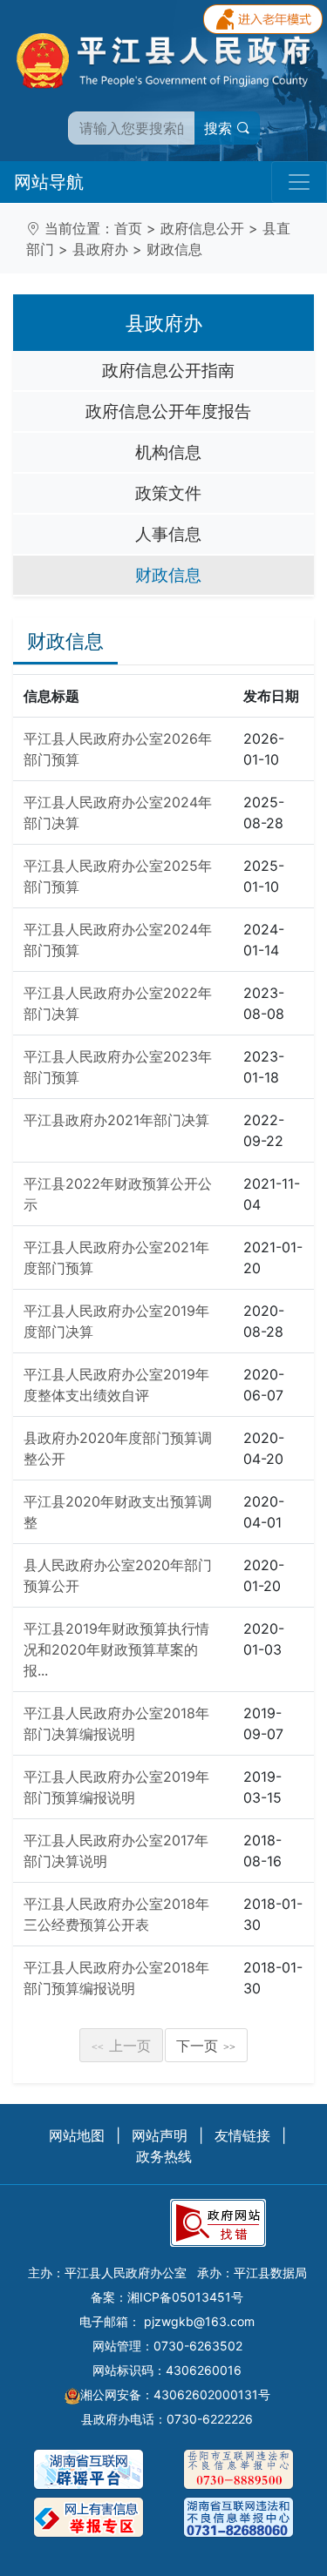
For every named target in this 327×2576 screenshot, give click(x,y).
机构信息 (168, 452)
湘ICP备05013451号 (185, 2297)
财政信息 (174, 249)
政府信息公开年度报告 (168, 411)
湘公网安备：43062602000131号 (175, 2394)
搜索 (220, 128)
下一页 (206, 2046)
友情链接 (242, 2135)
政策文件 (168, 493)
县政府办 (100, 249)
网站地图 (77, 2135)
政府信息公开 (202, 228)
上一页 (121, 2046)
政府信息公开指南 (168, 370)
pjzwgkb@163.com (199, 2321)
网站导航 (49, 182)
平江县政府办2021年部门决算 (116, 1120)
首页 (128, 228)
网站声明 (160, 2135)
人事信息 (168, 534)
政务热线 (164, 2156)
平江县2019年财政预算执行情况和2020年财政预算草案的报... (116, 1649)
